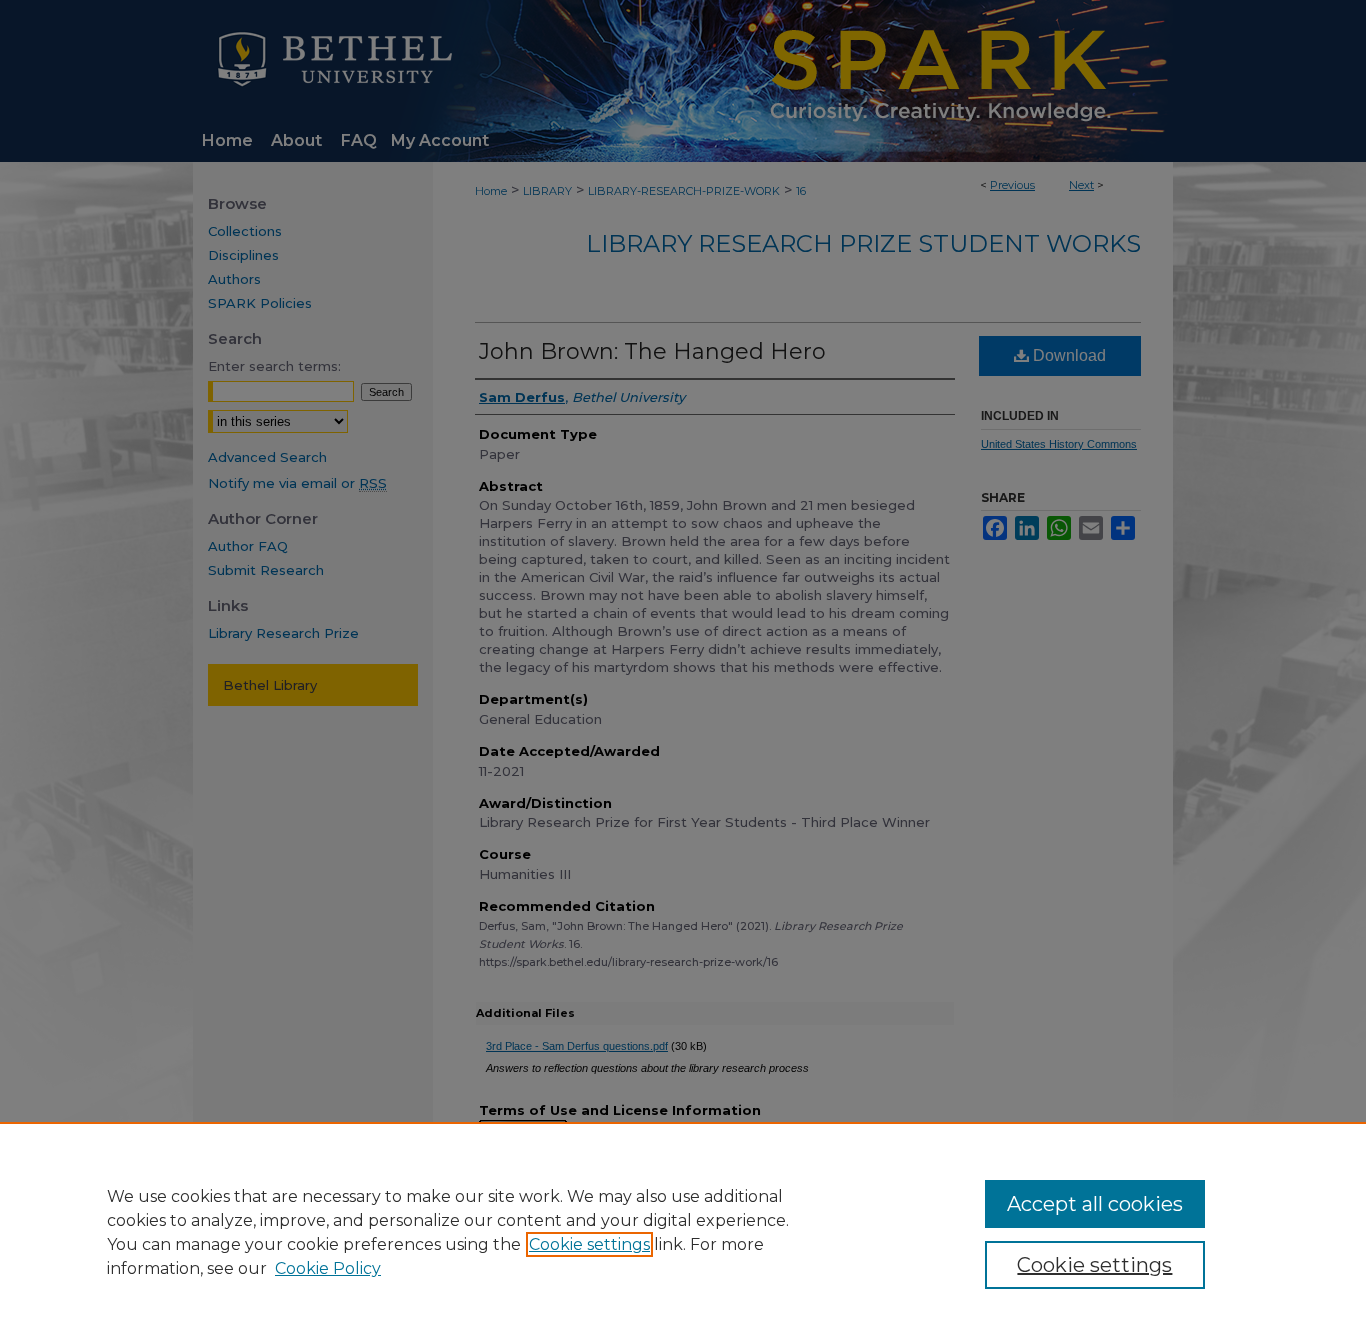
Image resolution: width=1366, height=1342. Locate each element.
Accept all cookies (1095, 1204)
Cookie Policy (328, 1268)
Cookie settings (589, 1244)
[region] (683, 1232)
